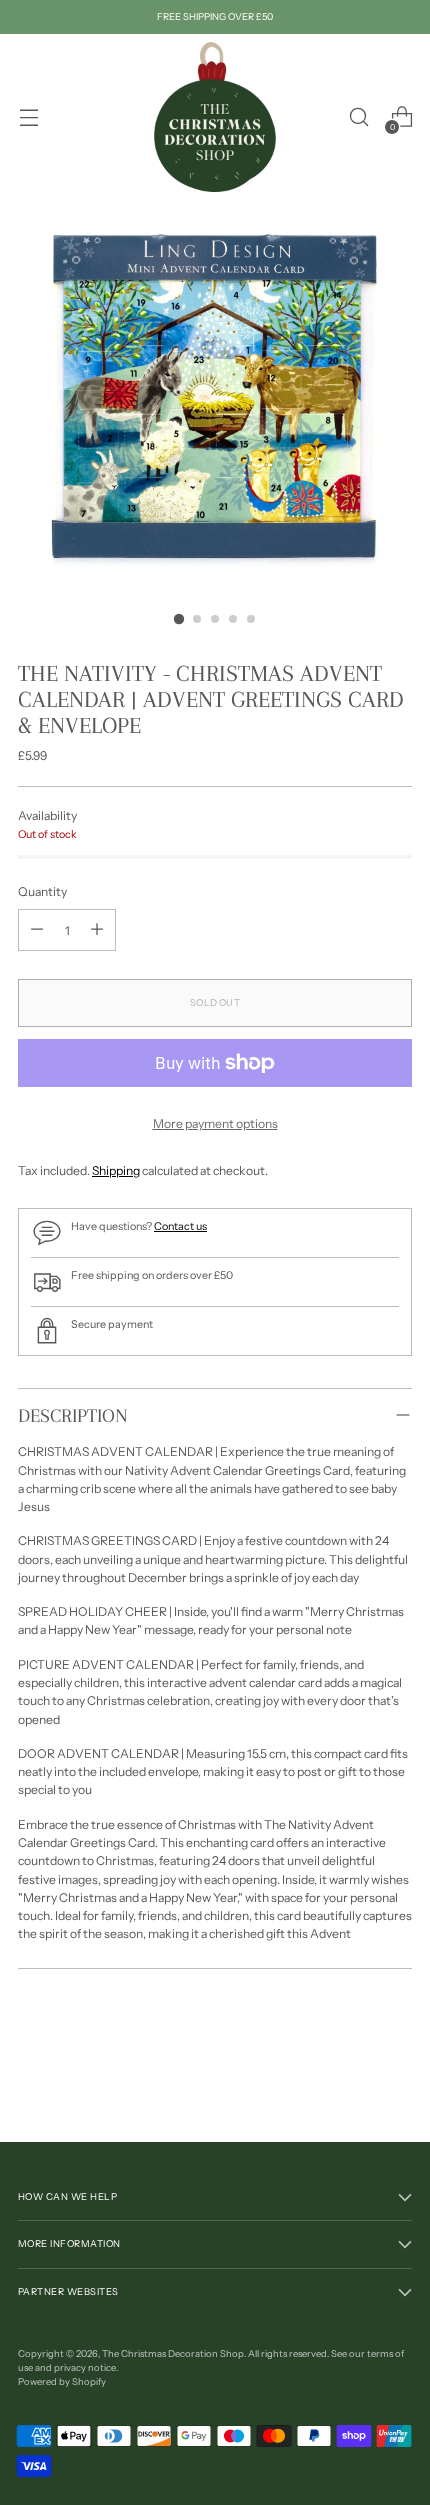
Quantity (42, 891)
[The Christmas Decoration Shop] (215, 117)
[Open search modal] (358, 117)
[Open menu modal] (28, 117)
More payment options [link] (215, 1123)
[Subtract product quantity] (37, 930)
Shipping (116, 1170)
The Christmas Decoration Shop (173, 2353)
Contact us (180, 1226)
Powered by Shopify (62, 2381)
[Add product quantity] (97, 930)
